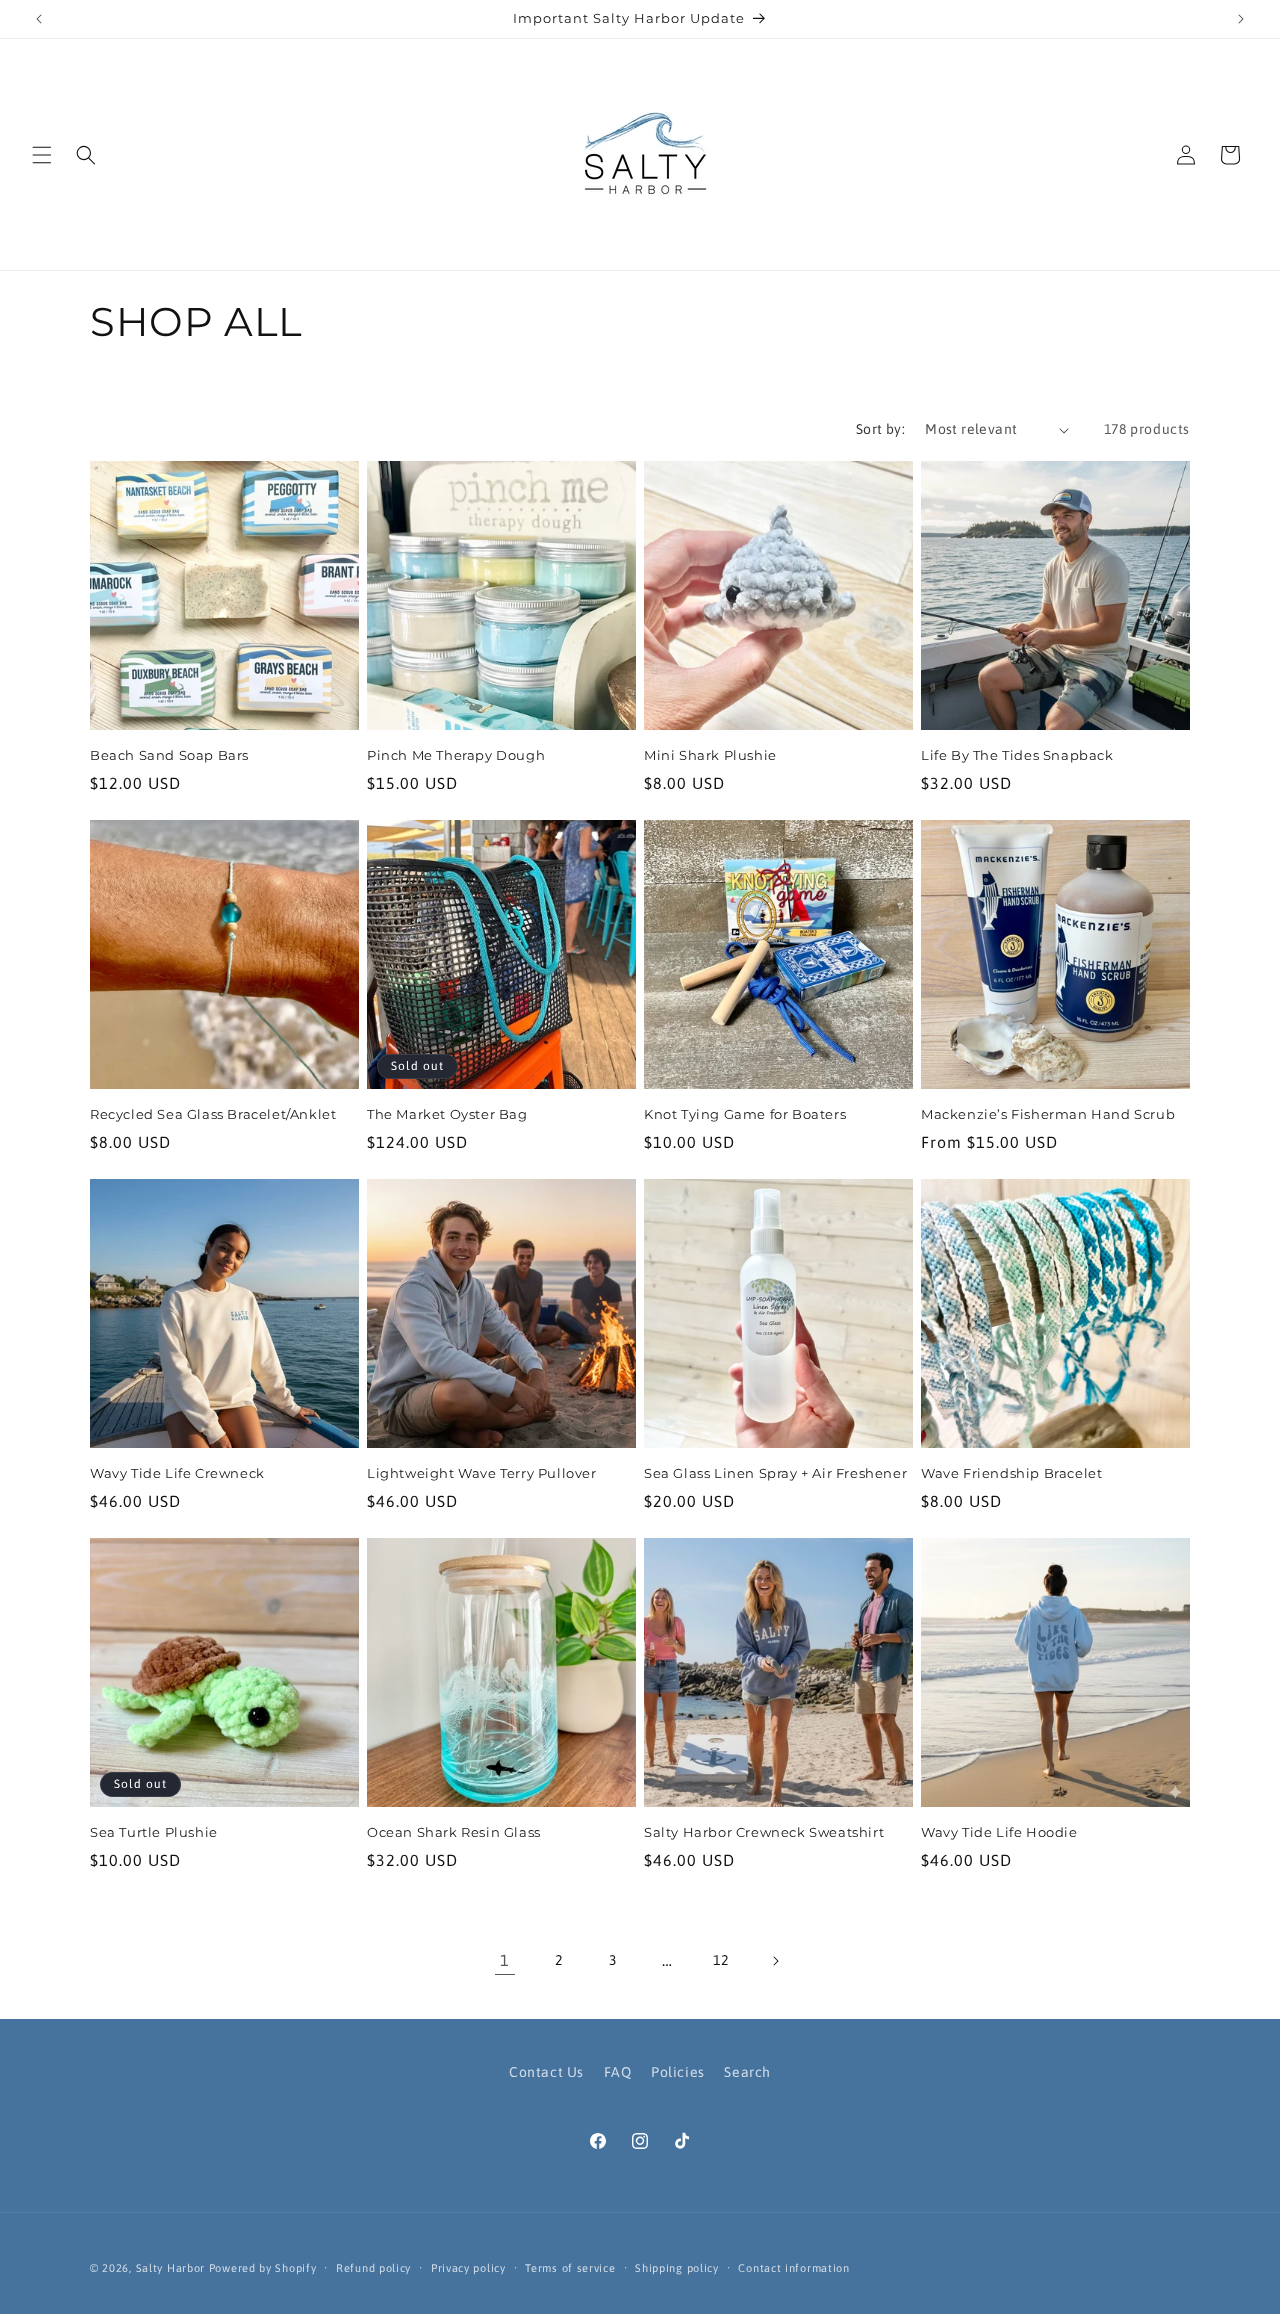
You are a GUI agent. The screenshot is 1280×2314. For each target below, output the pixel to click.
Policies (678, 2072)
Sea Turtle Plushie (154, 1832)
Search (747, 2072)
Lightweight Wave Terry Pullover (482, 1473)
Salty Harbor (170, 2268)
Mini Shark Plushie (710, 755)
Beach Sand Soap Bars (169, 755)
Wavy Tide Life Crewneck (177, 1473)
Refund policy (373, 2268)
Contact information (793, 2268)
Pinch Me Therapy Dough (456, 755)
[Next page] (775, 1961)
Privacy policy (468, 2268)
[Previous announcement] (39, 19)
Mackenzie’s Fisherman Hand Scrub (1048, 1114)
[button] (42, 155)
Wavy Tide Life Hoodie (999, 1832)
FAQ (618, 2072)
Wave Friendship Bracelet (1011, 1473)
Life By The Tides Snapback (1017, 755)
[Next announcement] (1241, 19)
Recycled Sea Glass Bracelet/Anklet (213, 1114)
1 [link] (505, 1960)
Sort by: (880, 429)
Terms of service (570, 2268)
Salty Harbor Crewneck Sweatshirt (764, 1832)
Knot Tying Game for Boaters (745, 1114)
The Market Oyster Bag (447, 1114)
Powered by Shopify (263, 2268)
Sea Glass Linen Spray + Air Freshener (775, 1473)
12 (720, 1960)
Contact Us (546, 2072)
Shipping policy (677, 2268)
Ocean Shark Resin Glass (454, 1832)
